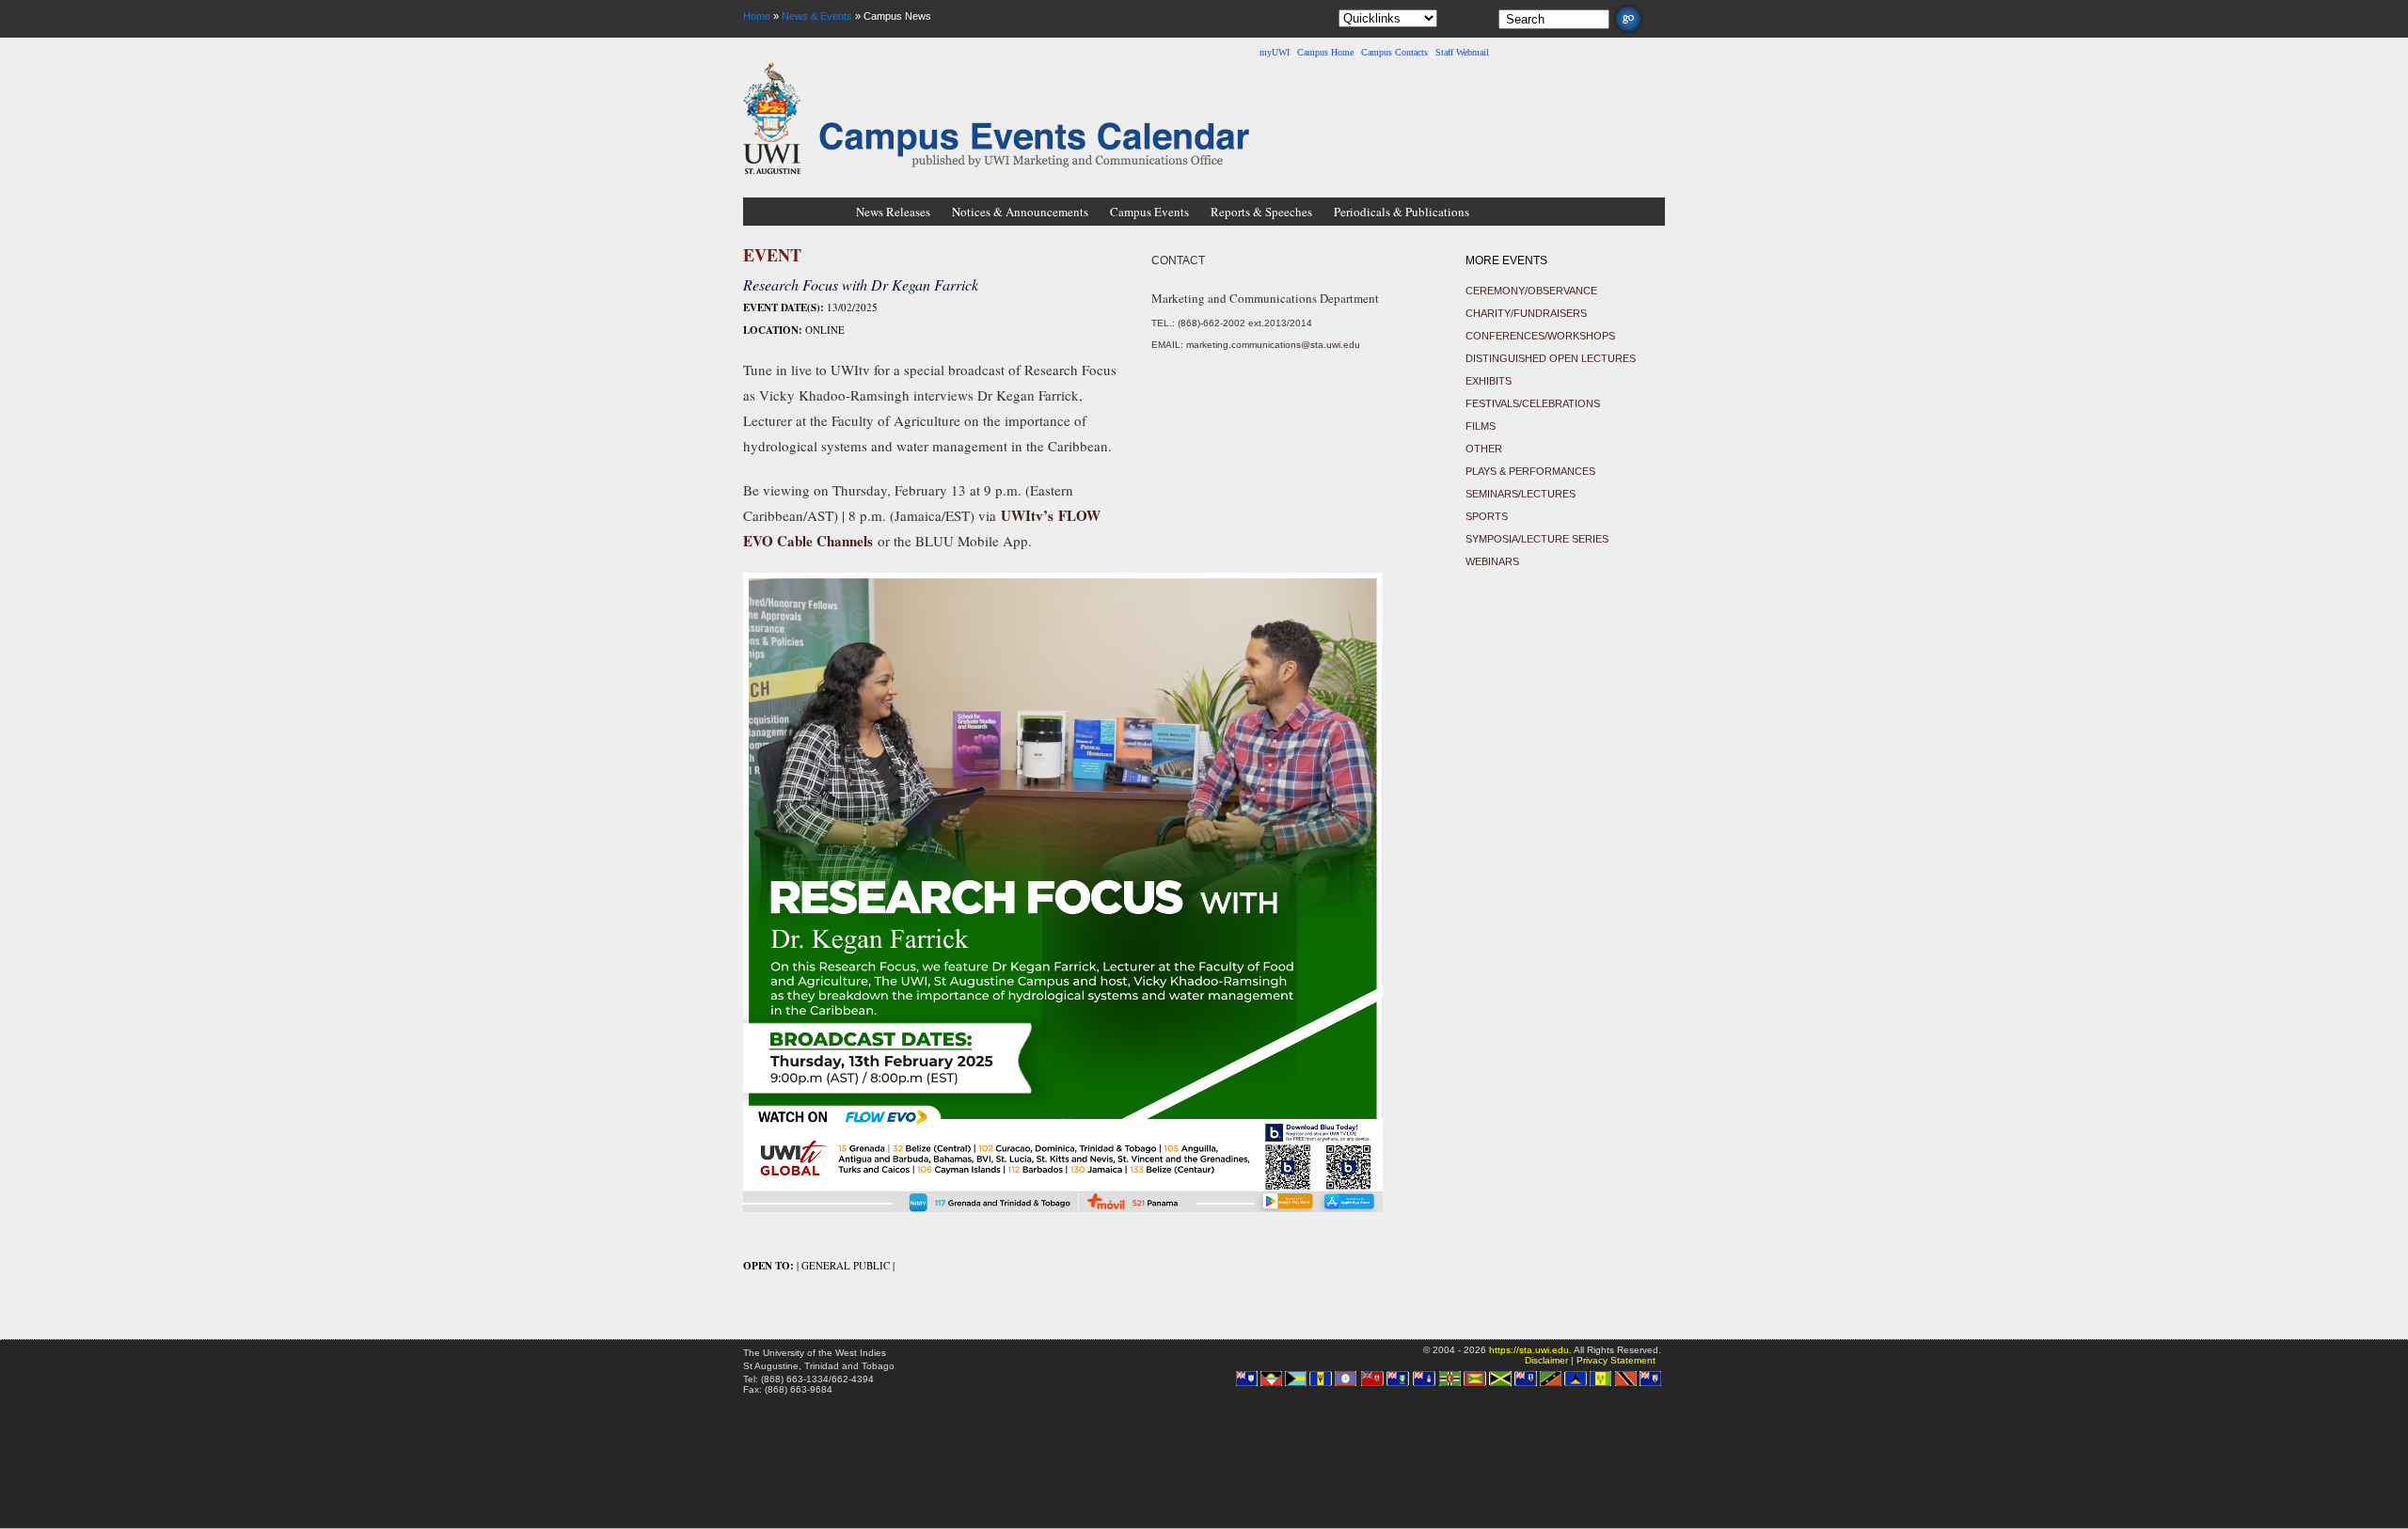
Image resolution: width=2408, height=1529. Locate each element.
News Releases (893, 212)
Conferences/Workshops (1540, 336)
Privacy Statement (1616, 1360)
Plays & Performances (1530, 471)
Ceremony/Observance (1531, 291)
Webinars (1492, 561)
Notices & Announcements (1020, 212)
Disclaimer (1546, 1360)
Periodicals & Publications (1402, 212)
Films (1481, 426)
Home (757, 16)
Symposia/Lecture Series (1537, 539)
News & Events (817, 16)
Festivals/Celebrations (1533, 403)
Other (1484, 449)
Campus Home (1325, 52)
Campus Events (1149, 212)
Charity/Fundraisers (1526, 313)
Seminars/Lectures (1521, 494)
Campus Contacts (1394, 52)
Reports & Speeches (1261, 212)
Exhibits (1489, 381)
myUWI (1275, 52)
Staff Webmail (1462, 52)
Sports (1487, 516)
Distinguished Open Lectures (1551, 358)
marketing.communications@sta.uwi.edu (1273, 345)
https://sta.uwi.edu (1529, 1350)
